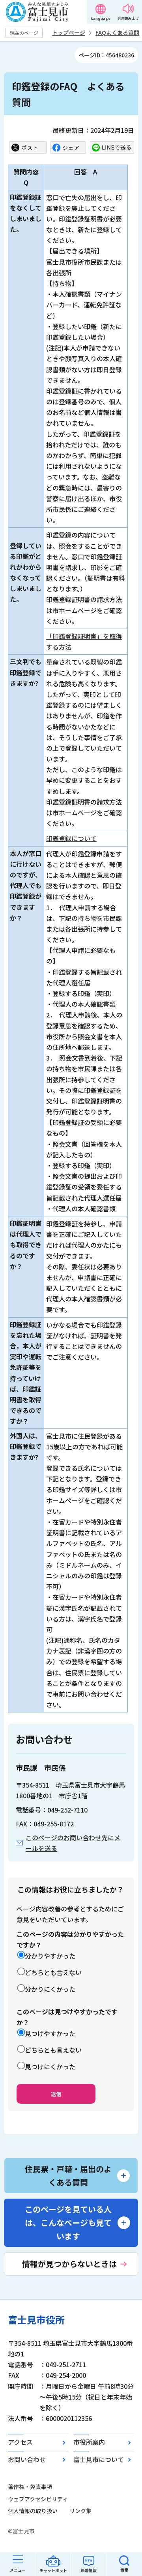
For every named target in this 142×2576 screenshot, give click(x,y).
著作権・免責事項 (30, 2487)
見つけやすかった (50, 2033)
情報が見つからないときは (69, 2264)
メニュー (18, 2570)
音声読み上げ (128, 18)
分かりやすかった (50, 1956)
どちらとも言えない (53, 1972)
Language (101, 18)
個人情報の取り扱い (33, 2511)
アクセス (20, 2442)
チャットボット (53, 2570)
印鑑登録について (71, 838)
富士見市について (99, 2459)
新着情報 (89, 2570)
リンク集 (80, 2511)
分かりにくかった (50, 1989)
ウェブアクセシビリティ (38, 2499)
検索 (124, 2570)
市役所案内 (89, 2442)
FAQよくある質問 (117, 32)
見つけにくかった (50, 2066)
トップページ (69, 32)
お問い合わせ (27, 2459)
